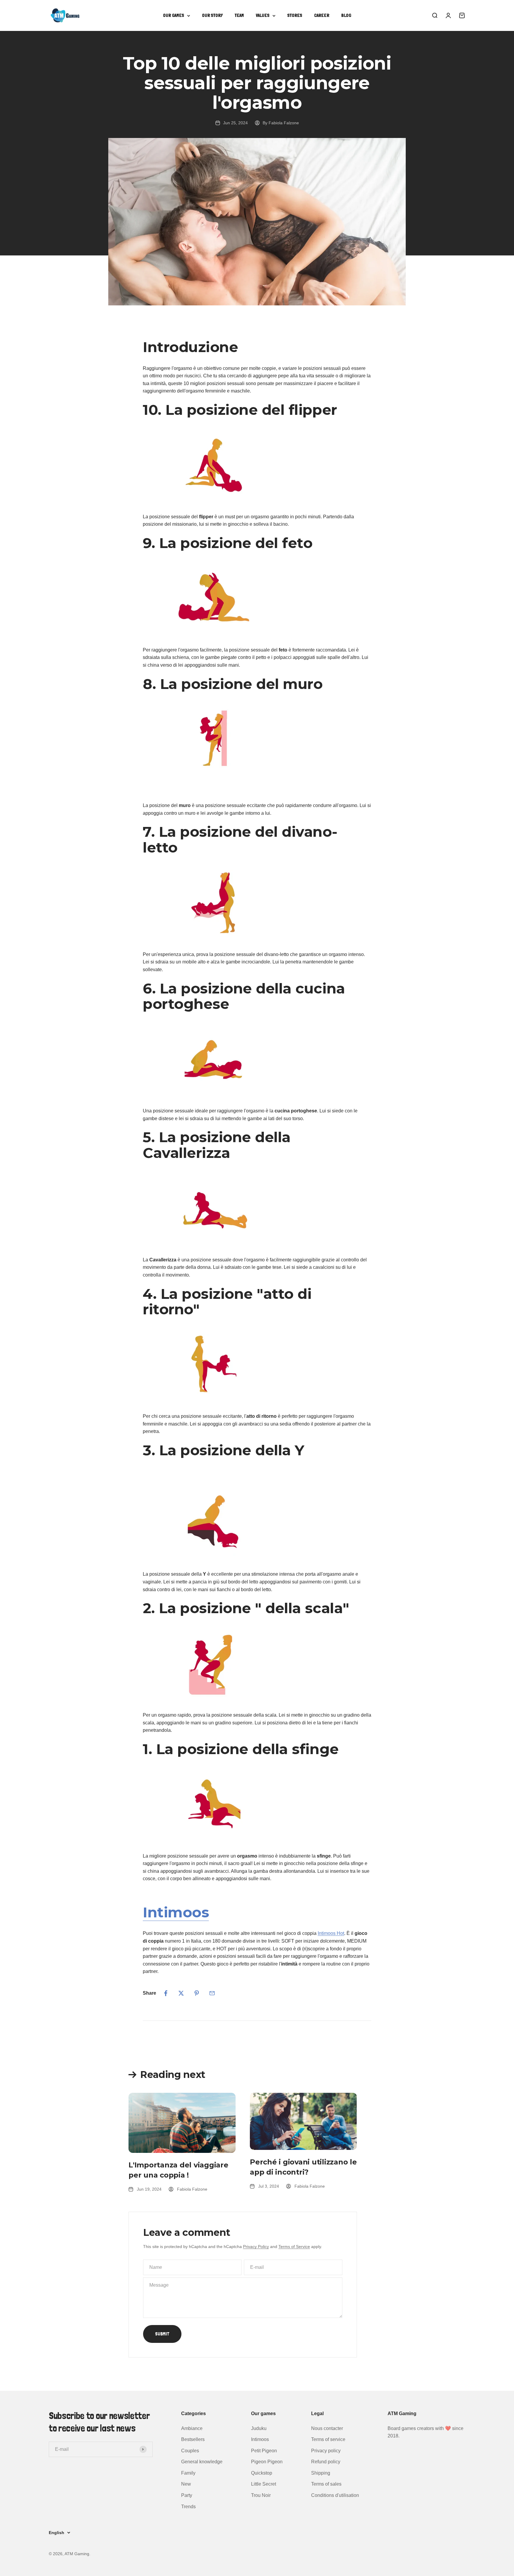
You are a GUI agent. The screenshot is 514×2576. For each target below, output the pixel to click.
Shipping (321, 2473)
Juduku (259, 2428)
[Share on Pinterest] (197, 1993)
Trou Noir (261, 2495)
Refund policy (326, 2462)
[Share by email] (212, 1993)
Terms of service (328, 2439)
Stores (295, 15)
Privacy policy (326, 2451)
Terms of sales (326, 2484)
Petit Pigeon (264, 2451)
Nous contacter (327, 2428)
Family (188, 2473)
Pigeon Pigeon (267, 2462)
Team (239, 15)
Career (322, 15)
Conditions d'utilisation (335, 2495)
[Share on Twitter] (181, 1993)
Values (263, 15)
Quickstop (262, 2473)
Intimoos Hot (331, 1933)
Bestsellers (193, 2439)
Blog (346, 15)
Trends (188, 2507)
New (186, 2484)
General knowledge (202, 2462)
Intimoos (176, 1912)
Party (187, 2495)
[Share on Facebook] (166, 1993)
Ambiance (192, 2428)
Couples (190, 2451)
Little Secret (264, 2484)
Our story (212, 15)
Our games (174, 15)
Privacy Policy (256, 2247)
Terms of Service (294, 2247)
